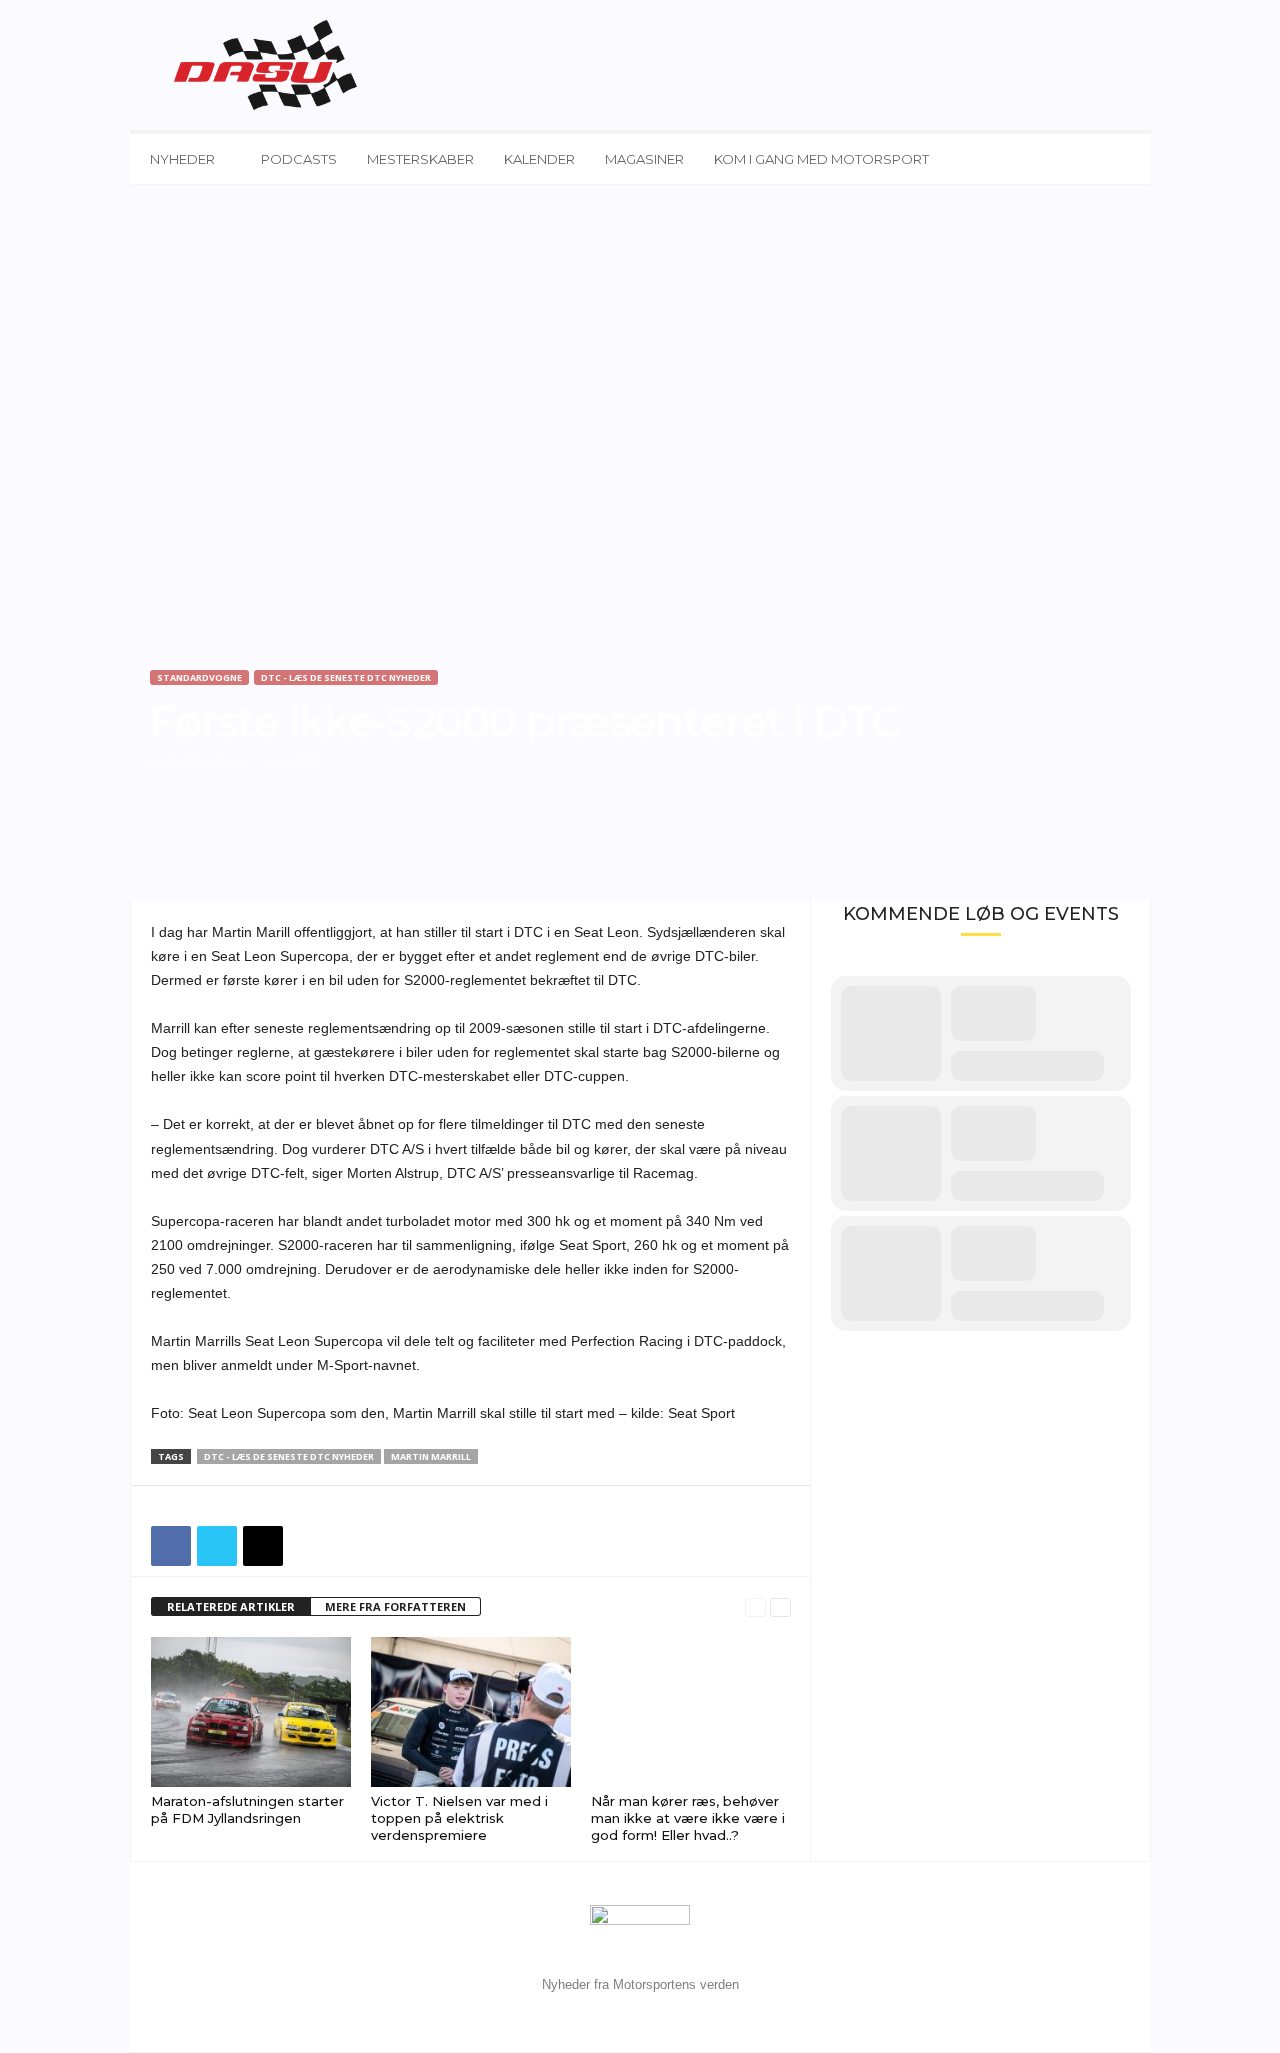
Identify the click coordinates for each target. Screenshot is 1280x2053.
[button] (1121, 159)
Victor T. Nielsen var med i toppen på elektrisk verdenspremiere (459, 1818)
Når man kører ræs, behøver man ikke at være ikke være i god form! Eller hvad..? (688, 1818)
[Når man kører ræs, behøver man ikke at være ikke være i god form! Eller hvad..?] (691, 1712)
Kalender (539, 159)
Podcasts (299, 159)
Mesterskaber (420, 159)
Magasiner (644, 159)
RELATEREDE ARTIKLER (231, 1606)
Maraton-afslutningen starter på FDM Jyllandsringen (247, 1809)
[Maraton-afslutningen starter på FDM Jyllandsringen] (251, 1712)
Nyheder (182, 159)
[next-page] (780, 1607)
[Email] (263, 1546)
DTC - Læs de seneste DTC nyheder (346, 677)
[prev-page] (755, 1607)
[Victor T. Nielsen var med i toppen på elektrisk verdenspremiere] (471, 1712)
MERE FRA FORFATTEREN (395, 1606)
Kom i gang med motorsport (821, 159)
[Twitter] (217, 1546)
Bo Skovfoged (203, 760)
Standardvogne (199, 677)
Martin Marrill (431, 1456)
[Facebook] (171, 1546)
